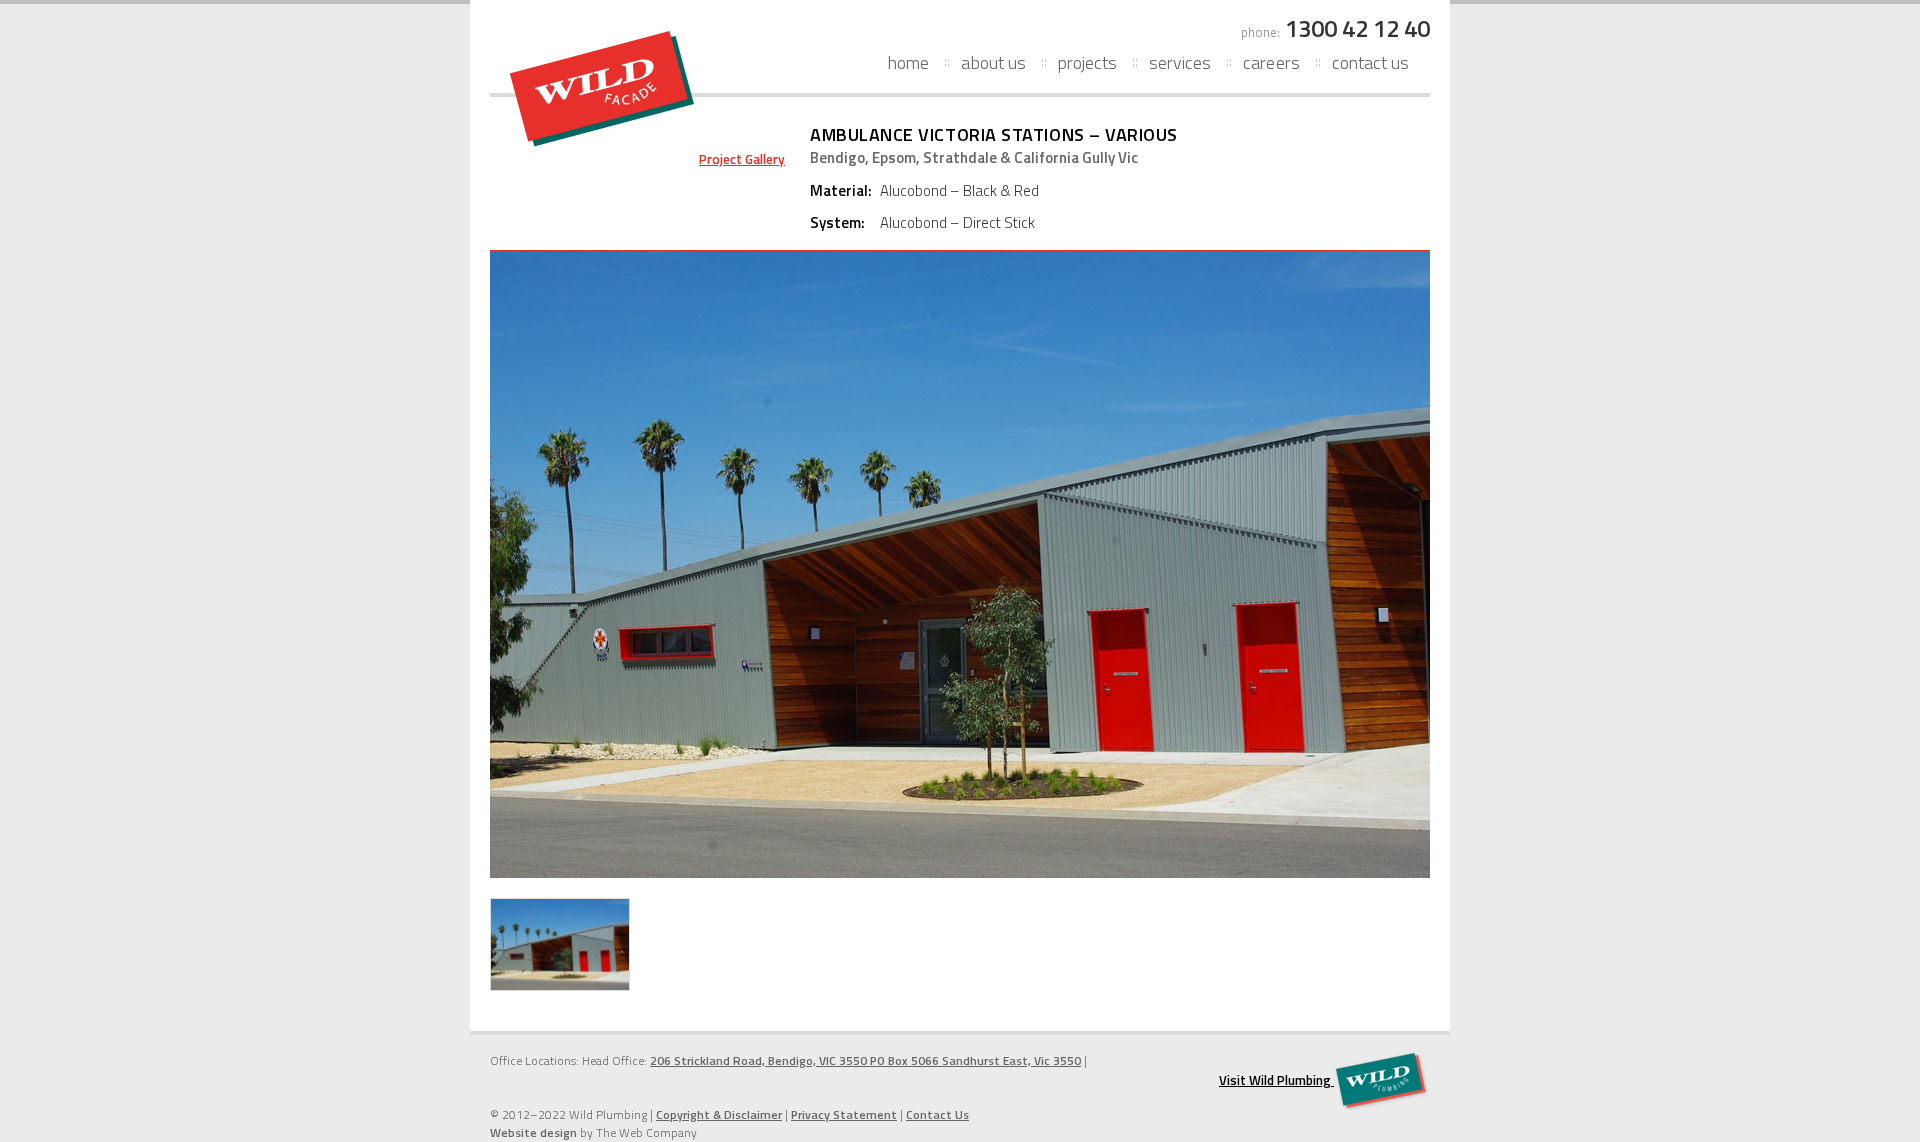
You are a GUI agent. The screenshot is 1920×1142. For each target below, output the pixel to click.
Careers (1271, 62)
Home (908, 62)
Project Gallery (742, 159)
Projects (1087, 62)
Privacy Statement (844, 1114)
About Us (993, 62)
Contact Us (1370, 62)
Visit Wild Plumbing (1276, 1080)
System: (837, 223)
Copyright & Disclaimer (719, 1114)
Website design (533, 1132)
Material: (841, 191)
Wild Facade (602, 89)
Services (1180, 62)
